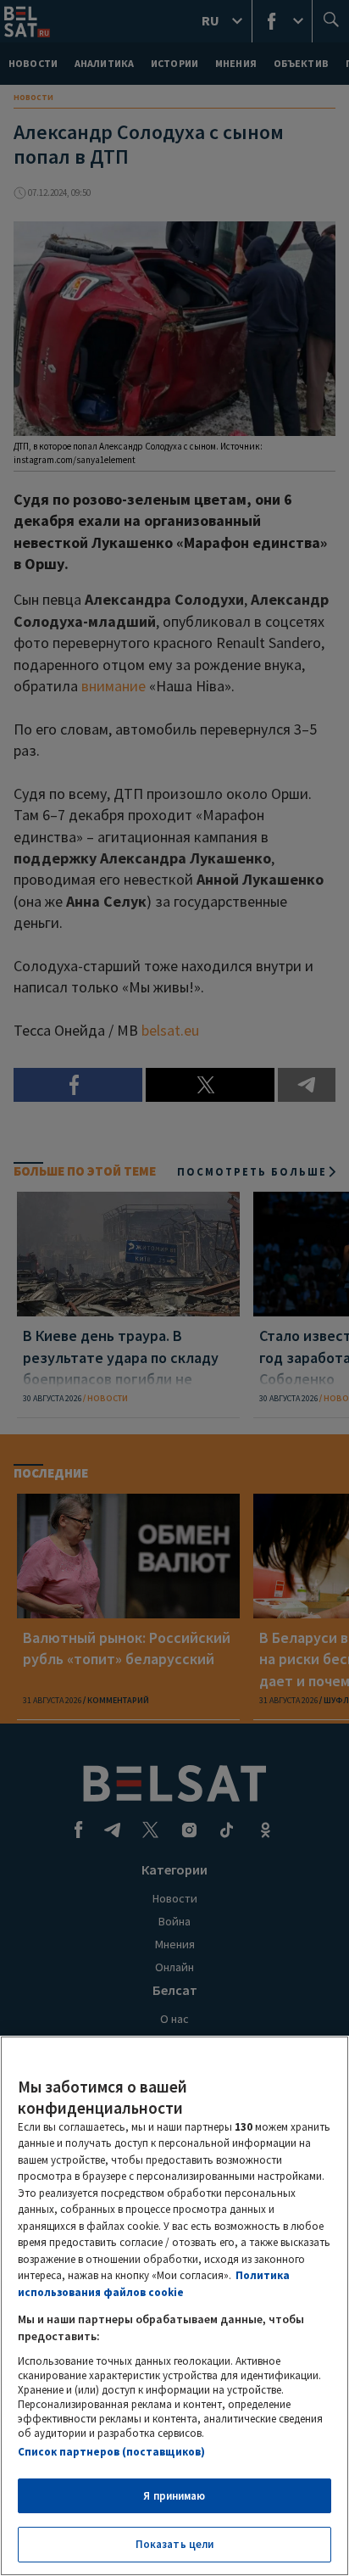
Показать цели (175, 2544)
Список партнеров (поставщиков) (111, 2452)
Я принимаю (174, 2496)
